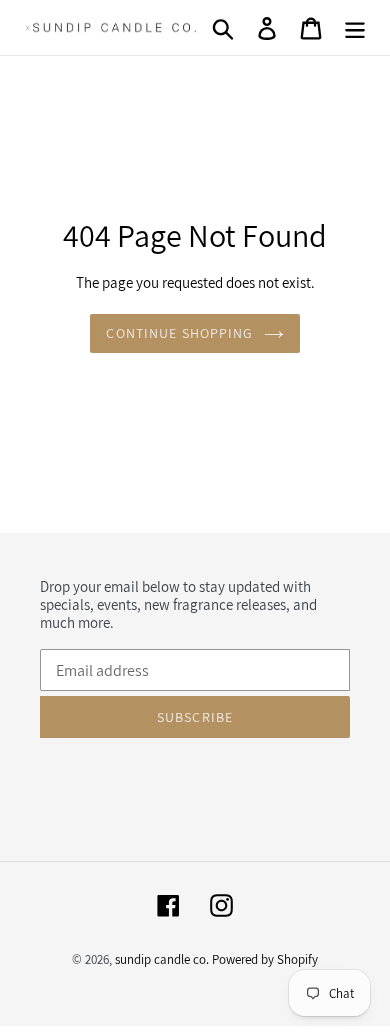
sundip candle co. (162, 959)
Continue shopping (179, 333)
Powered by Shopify (265, 959)
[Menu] (355, 27)
